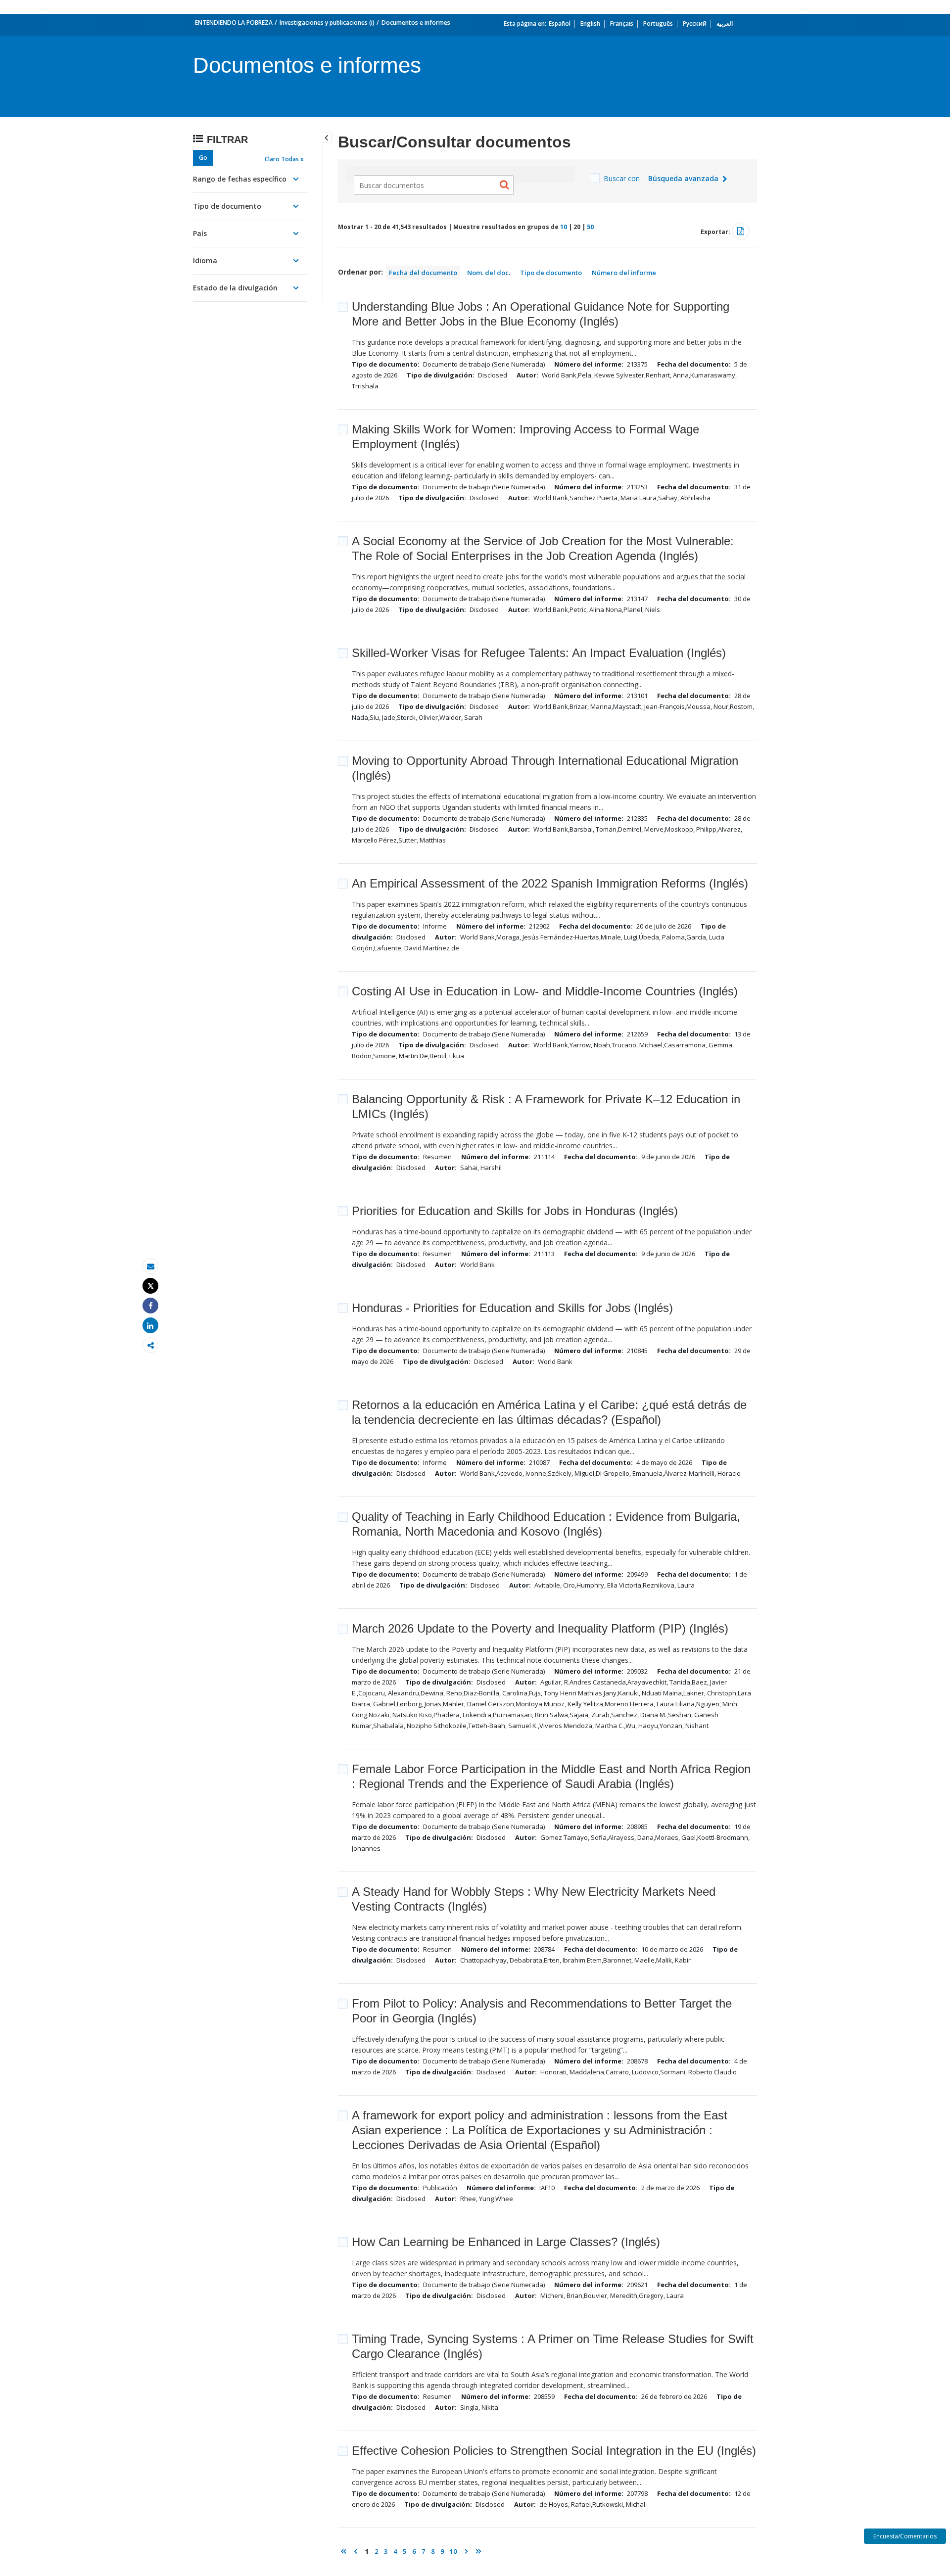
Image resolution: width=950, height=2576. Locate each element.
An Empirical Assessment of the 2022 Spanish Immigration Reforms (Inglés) (550, 883)
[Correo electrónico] (150, 1266)
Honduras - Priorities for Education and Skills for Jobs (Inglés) (512, 1308)
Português (658, 23)
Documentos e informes (416, 23)
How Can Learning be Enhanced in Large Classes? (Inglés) (506, 2242)
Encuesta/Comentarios (905, 2536)
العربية (725, 23)
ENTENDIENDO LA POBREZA (234, 23)
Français (622, 23)
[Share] (150, 1306)
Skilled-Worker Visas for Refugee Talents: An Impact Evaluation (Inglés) (539, 653)
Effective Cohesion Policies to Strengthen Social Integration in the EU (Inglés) (554, 2451)
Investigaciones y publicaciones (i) (327, 23)
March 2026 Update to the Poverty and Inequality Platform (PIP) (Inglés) (540, 1628)
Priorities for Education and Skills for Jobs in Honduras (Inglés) (515, 1211)
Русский (695, 23)
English (590, 23)
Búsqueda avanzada (684, 178)
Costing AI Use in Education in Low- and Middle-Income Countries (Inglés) (545, 991)
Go (203, 158)
